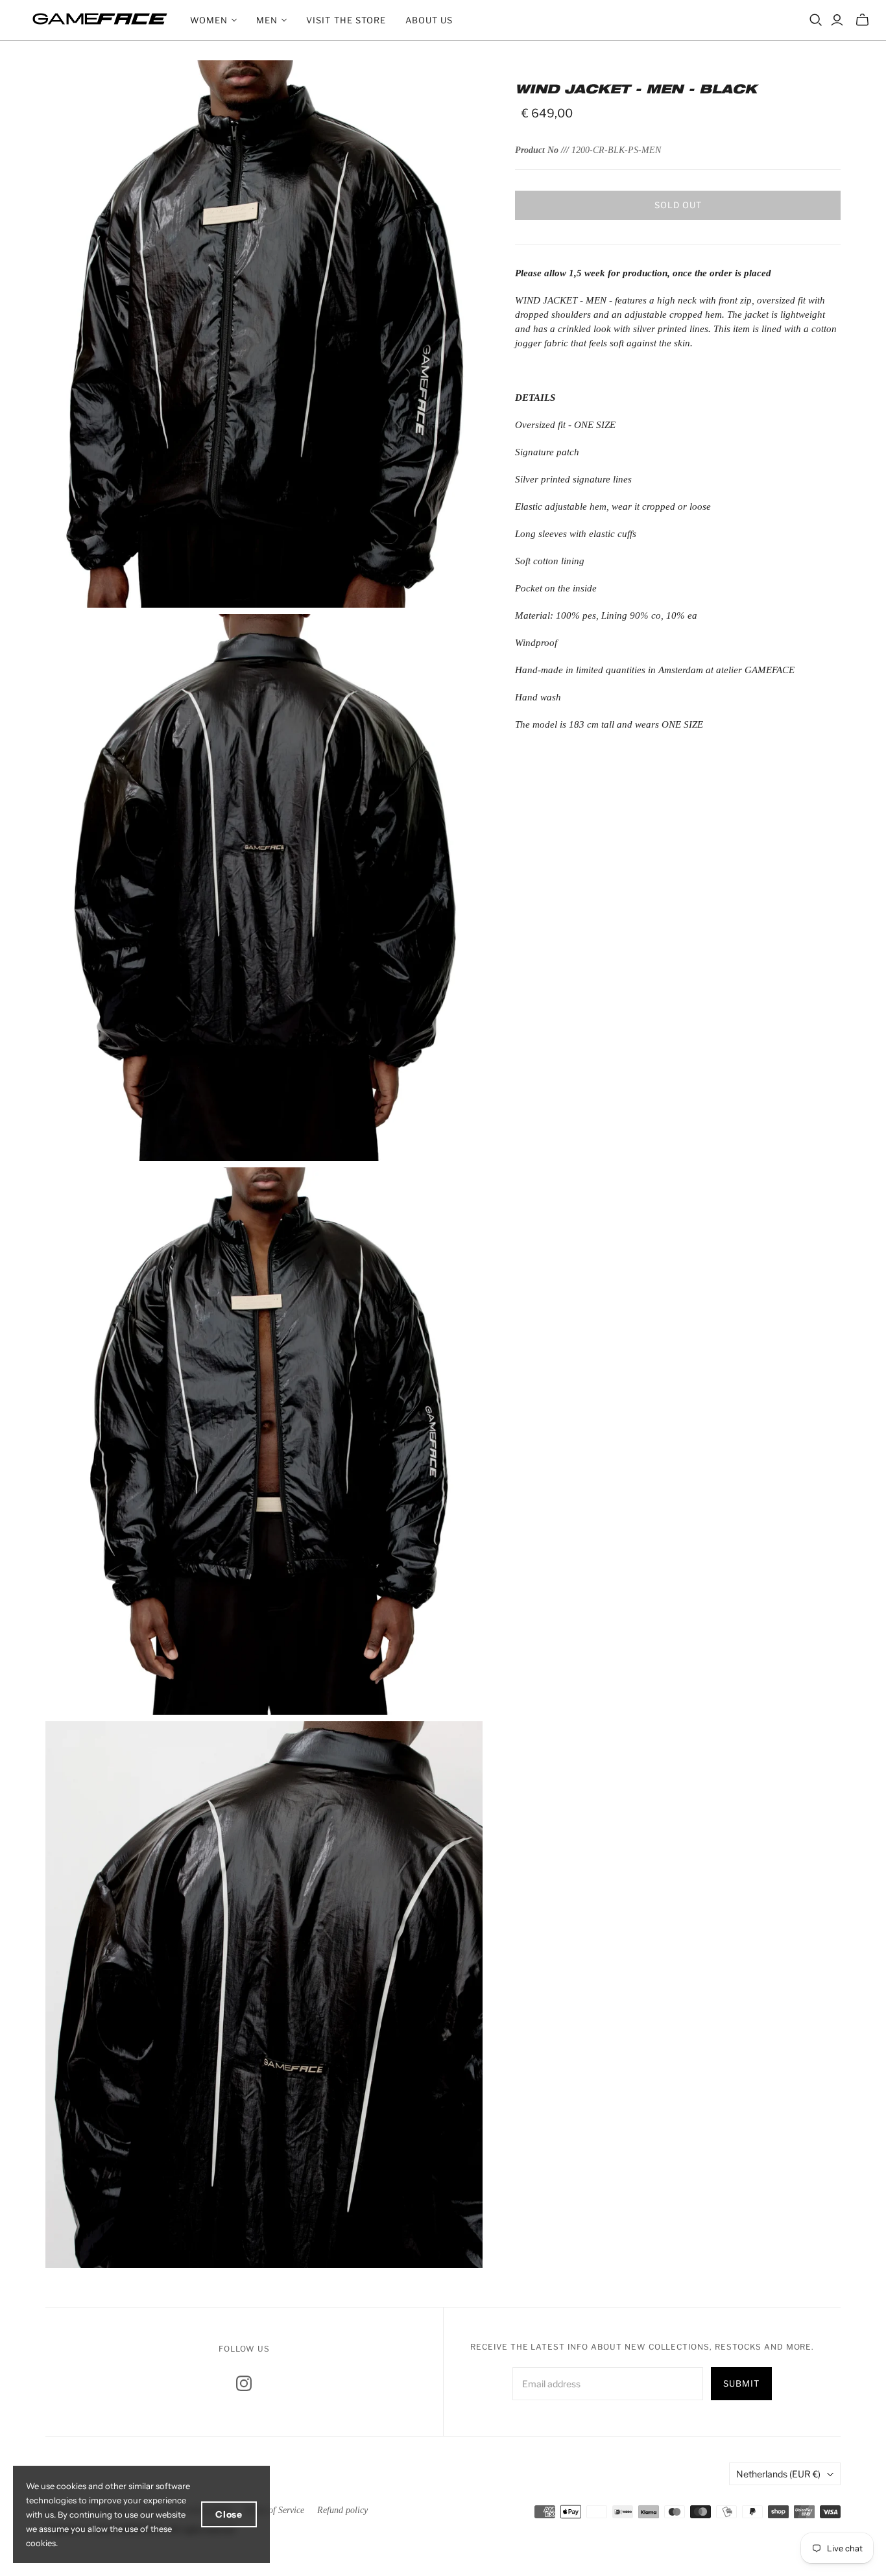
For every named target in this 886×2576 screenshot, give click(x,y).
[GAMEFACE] (100, 19)
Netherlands (778, 2474)
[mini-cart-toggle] (862, 20)
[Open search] (816, 20)
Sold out (678, 205)
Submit (741, 2383)
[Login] (837, 20)
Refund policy (342, 2510)
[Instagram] (244, 2383)
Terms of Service (274, 2510)
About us (429, 20)
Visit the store (346, 20)
